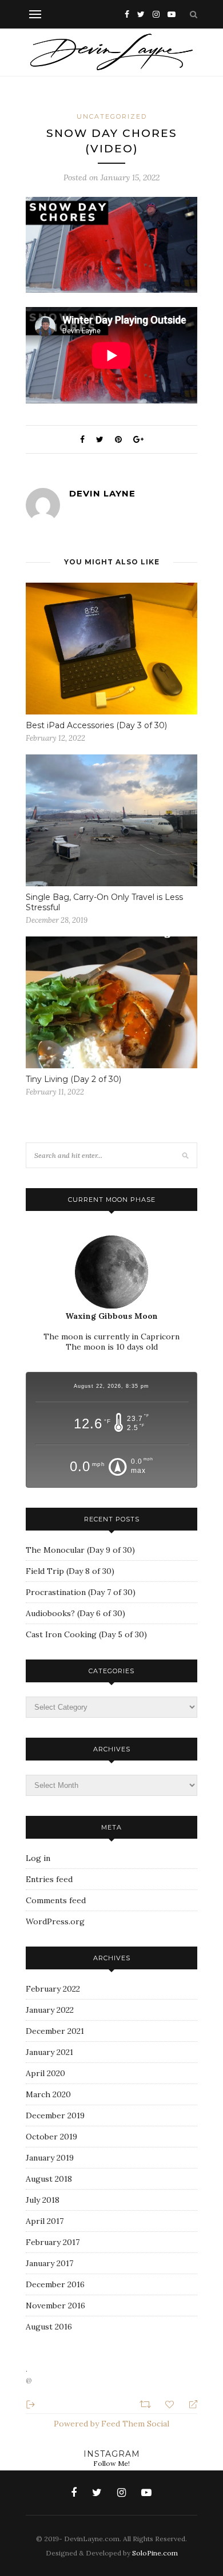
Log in (38, 1858)
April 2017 (45, 2221)
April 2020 (45, 2073)
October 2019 (51, 2137)
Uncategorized (112, 116)
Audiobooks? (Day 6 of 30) (75, 1613)
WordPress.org (55, 1921)
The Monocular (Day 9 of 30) (80, 1550)
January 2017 (49, 2263)
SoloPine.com (155, 2553)
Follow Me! (111, 2463)
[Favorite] (171, 2403)
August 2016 (49, 2327)
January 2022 (50, 2010)
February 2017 (53, 2242)
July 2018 (43, 2200)
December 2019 (55, 2115)
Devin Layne (102, 493)
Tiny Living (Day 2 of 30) (73, 1079)
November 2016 (55, 2306)
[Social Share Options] (31, 2403)
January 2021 (49, 2052)
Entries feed (49, 1879)
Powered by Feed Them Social (111, 2424)
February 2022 (53, 1989)
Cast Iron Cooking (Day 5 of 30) (86, 1634)
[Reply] (188, 2404)
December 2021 (55, 2031)
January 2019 (50, 2158)
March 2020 (48, 2094)
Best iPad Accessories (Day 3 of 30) (96, 725)
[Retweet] (147, 2403)
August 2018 (49, 2179)
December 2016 (55, 2284)
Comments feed (56, 1900)
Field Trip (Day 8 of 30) (70, 1571)
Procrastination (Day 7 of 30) (81, 1592)
